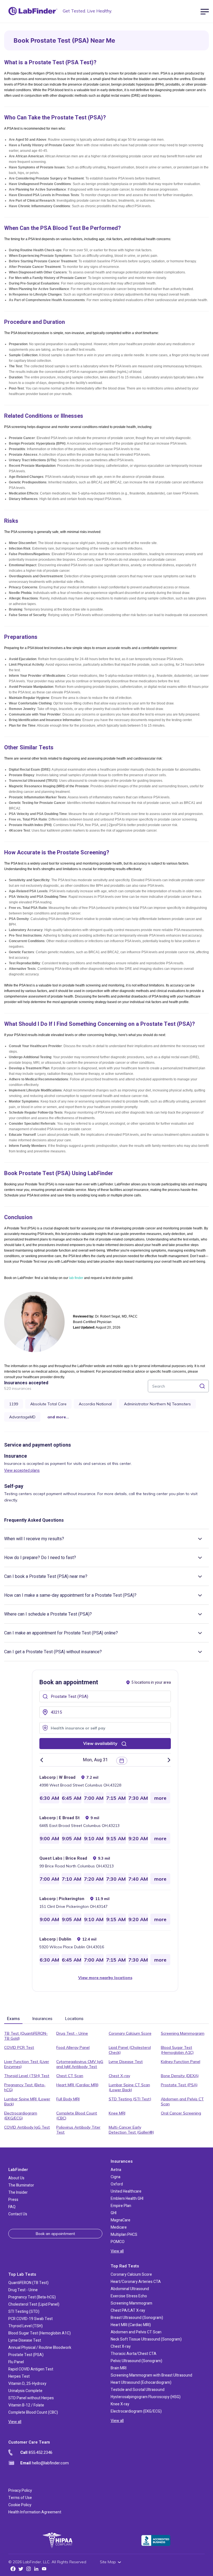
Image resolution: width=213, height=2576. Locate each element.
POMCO (118, 2242)
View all (117, 2251)
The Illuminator (21, 2185)
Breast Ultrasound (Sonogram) (137, 2318)
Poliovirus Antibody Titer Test (78, 2130)
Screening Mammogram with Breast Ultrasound (151, 2375)
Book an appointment (55, 2234)
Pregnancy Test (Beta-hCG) (25, 2087)
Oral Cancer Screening (181, 2113)
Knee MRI (117, 2113)
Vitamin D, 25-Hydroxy (27, 2384)
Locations (74, 2019)
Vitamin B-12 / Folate (26, 2405)
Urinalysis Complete (25, 2391)
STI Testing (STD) (24, 2312)
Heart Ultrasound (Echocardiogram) (141, 2383)
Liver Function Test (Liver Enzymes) (27, 2064)
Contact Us (18, 2214)
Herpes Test (19, 2376)
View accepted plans (22, 1471)
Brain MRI (119, 2368)
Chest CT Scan (70, 2076)
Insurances (42, 2019)
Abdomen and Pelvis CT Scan (182, 2101)
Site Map (108, 2562)
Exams (13, 2019)
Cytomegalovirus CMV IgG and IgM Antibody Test (80, 2064)
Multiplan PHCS (124, 2235)
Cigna (116, 2177)
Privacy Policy (20, 2491)
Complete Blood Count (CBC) (77, 2116)
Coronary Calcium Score (130, 2033)
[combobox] (105, 1696)
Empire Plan (121, 2206)
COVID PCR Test (19, 2047)
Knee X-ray (120, 2404)
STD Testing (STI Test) (130, 2099)
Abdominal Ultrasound (130, 2289)
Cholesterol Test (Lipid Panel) (34, 2304)
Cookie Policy (20, 2505)
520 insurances (18, 1388)
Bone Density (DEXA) (180, 2076)
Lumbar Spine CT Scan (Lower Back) (129, 2087)
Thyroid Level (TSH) (26, 2326)
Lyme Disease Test (126, 2062)
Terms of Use (20, 2498)
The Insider (18, 2192)
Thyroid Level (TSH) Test (27, 2076)
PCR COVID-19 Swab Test (31, 2319)
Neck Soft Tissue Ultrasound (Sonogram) (146, 2339)
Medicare (119, 2227)
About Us (16, 2178)
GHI (114, 2213)
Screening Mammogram (183, 2033)
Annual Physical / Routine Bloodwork (40, 2348)
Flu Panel (16, 2362)
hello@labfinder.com (45, 2463)
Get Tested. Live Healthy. (87, 11)
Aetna (116, 2170)
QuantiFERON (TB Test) (28, 2283)
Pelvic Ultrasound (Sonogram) (136, 2361)
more (160, 1798)
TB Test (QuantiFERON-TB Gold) (26, 2036)
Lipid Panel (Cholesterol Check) (130, 2050)
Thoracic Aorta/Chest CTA (134, 2354)
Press (13, 2200)
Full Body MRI (68, 2099)
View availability (101, 1743)
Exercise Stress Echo (129, 2296)
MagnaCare (121, 2220)
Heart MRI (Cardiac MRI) (77, 2085)
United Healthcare (126, 2191)
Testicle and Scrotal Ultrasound (138, 2390)
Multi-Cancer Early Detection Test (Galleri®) (131, 2130)
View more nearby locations (105, 1978)
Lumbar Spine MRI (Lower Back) (27, 2101)
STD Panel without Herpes (31, 2398)
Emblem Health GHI (127, 2199)
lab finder (76, 1278)
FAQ (12, 2207)
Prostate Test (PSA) (179, 2085)
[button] (98, 1760)
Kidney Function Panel (181, 2062)
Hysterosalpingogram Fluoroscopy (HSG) (146, 2397)
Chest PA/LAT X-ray (128, 2310)
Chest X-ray (119, 2076)
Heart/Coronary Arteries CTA (136, 2282)
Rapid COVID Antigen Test (31, 2369)
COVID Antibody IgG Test (27, 2127)
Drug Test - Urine (72, 2033)
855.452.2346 (36, 2452)
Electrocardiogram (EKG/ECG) (21, 2116)
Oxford (117, 2184)
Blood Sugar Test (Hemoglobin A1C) (177, 2050)
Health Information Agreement (35, 2512)
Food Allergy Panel (73, 2047)
